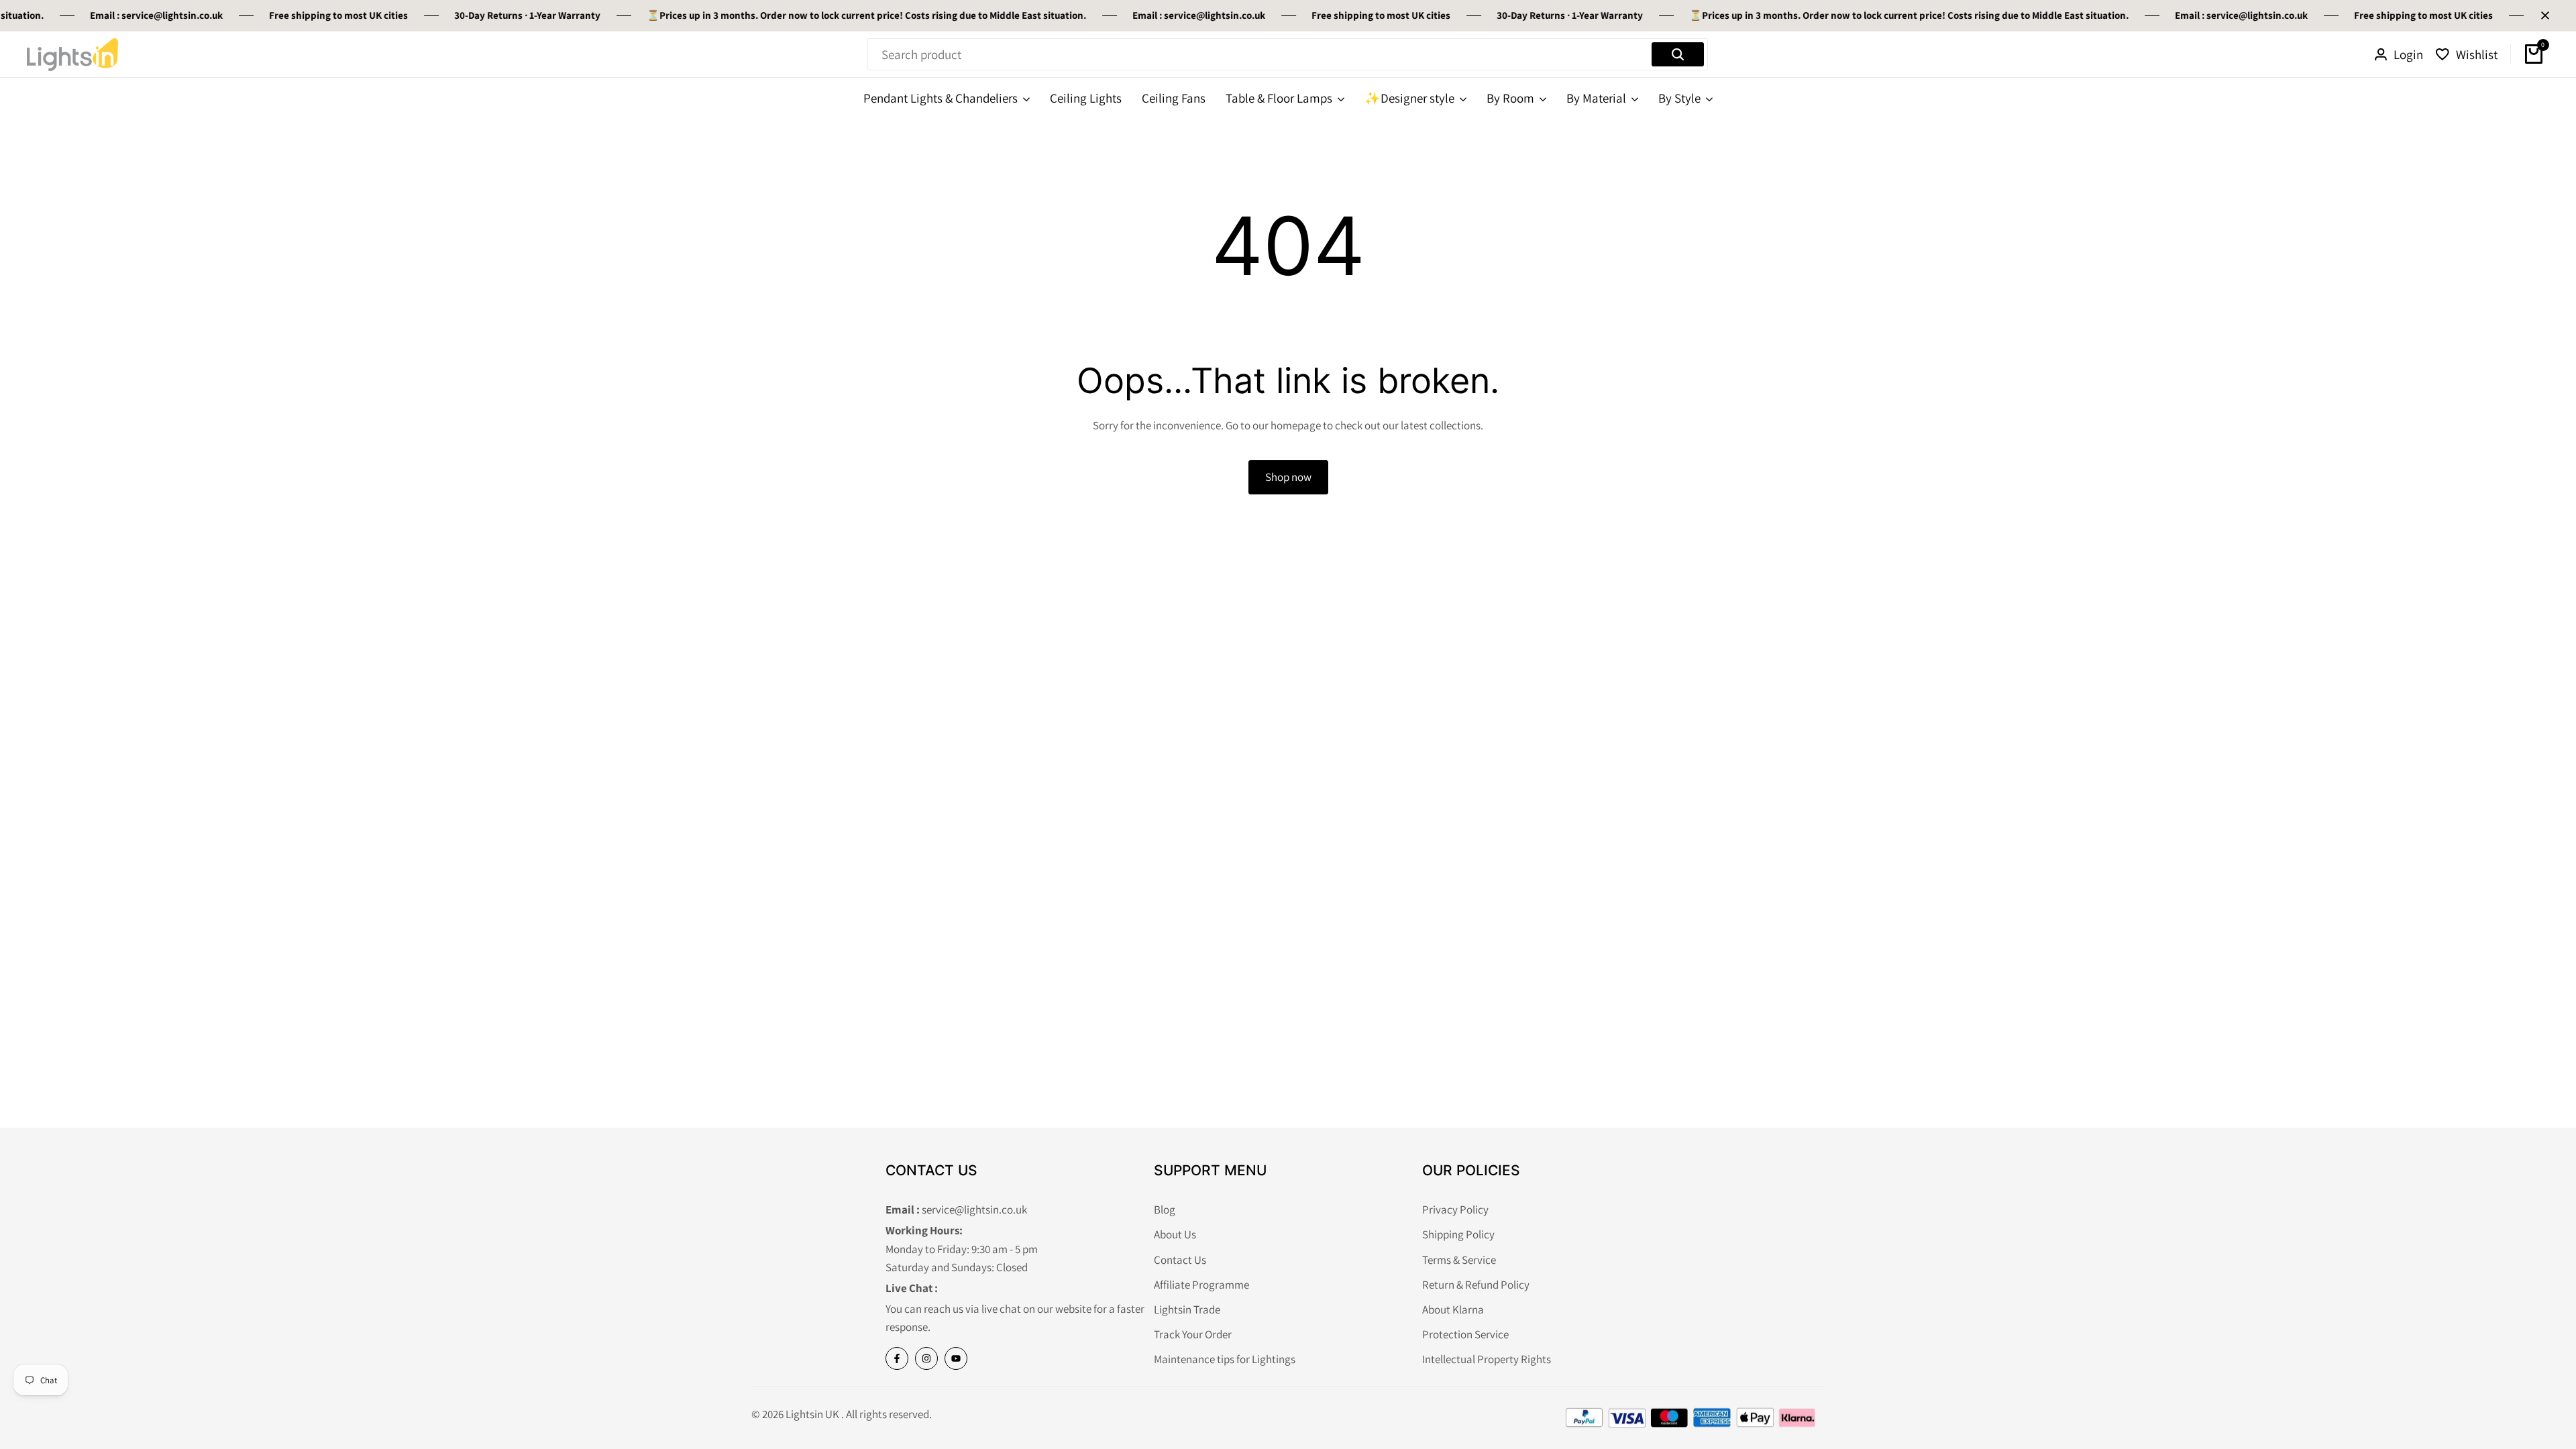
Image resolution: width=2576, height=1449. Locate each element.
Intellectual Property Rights (1487, 1359)
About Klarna (1453, 1309)
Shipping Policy (1458, 1234)
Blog (1165, 1210)
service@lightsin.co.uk (150, 15)
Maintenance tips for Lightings (1225, 1359)
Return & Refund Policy (1476, 1285)
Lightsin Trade (1187, 1309)
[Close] (2542, 15)
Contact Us (1180, 1260)
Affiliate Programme (1201, 1285)
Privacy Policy (1455, 1210)
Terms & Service (1459, 1260)
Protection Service (1465, 1334)
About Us (1175, 1234)
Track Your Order (1193, 1334)
